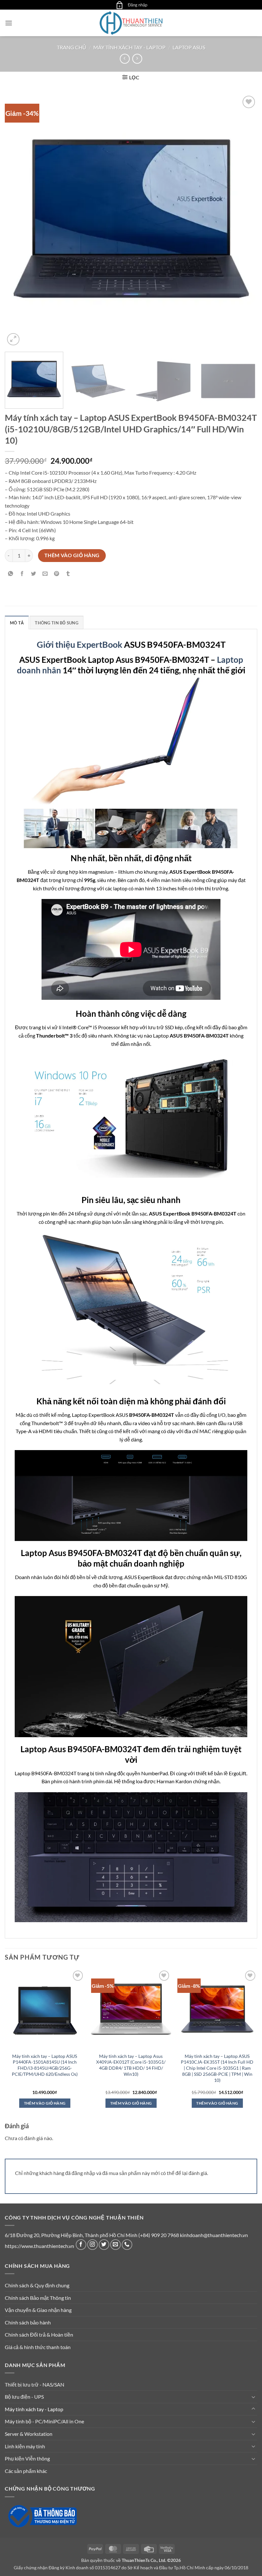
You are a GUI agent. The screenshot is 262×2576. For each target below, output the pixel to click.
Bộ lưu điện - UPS (24, 2397)
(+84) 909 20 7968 (159, 2235)
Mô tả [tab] (17, 623)
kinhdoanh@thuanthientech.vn (214, 2235)
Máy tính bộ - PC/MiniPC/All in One (44, 2421)
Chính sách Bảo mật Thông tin (38, 2298)
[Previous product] (137, 59)
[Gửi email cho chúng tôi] (116, 2245)
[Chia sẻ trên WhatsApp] (11, 574)
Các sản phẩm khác (26, 2471)
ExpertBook (100, 644)
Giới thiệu (57, 644)
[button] (119, 5)
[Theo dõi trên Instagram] (92, 2245)
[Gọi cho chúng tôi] (127, 2245)
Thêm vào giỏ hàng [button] (45, 2103)
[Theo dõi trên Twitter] (104, 2245)
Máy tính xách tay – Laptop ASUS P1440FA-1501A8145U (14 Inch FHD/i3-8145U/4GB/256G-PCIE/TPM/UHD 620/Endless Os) (45, 2065)
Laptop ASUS (189, 47)
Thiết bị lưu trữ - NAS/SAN (35, 2384)
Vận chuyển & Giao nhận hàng (38, 2310)
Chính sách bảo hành (28, 2322)
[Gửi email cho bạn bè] (45, 574)
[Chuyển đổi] (253, 2397)
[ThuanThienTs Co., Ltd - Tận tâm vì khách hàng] (131, 23)
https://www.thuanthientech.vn (39, 2246)
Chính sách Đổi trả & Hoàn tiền (39, 2335)
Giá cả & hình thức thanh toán (38, 2347)
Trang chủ (72, 47)
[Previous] (18, 221)
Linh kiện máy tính (25, 2446)
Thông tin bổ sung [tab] (56, 623)
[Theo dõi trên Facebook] (81, 2245)
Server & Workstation (29, 2434)
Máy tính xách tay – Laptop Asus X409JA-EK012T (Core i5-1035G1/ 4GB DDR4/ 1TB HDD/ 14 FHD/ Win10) (131, 2065)
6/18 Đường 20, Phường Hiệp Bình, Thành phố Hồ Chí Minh (71, 2235)
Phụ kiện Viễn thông (27, 2458)
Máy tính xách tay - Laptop (129, 47)
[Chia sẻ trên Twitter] (34, 574)
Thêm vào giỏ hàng (72, 555)
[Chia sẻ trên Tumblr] (68, 574)
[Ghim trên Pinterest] (57, 574)
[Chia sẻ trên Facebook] (22, 574)
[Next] (244, 221)
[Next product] (125, 59)
